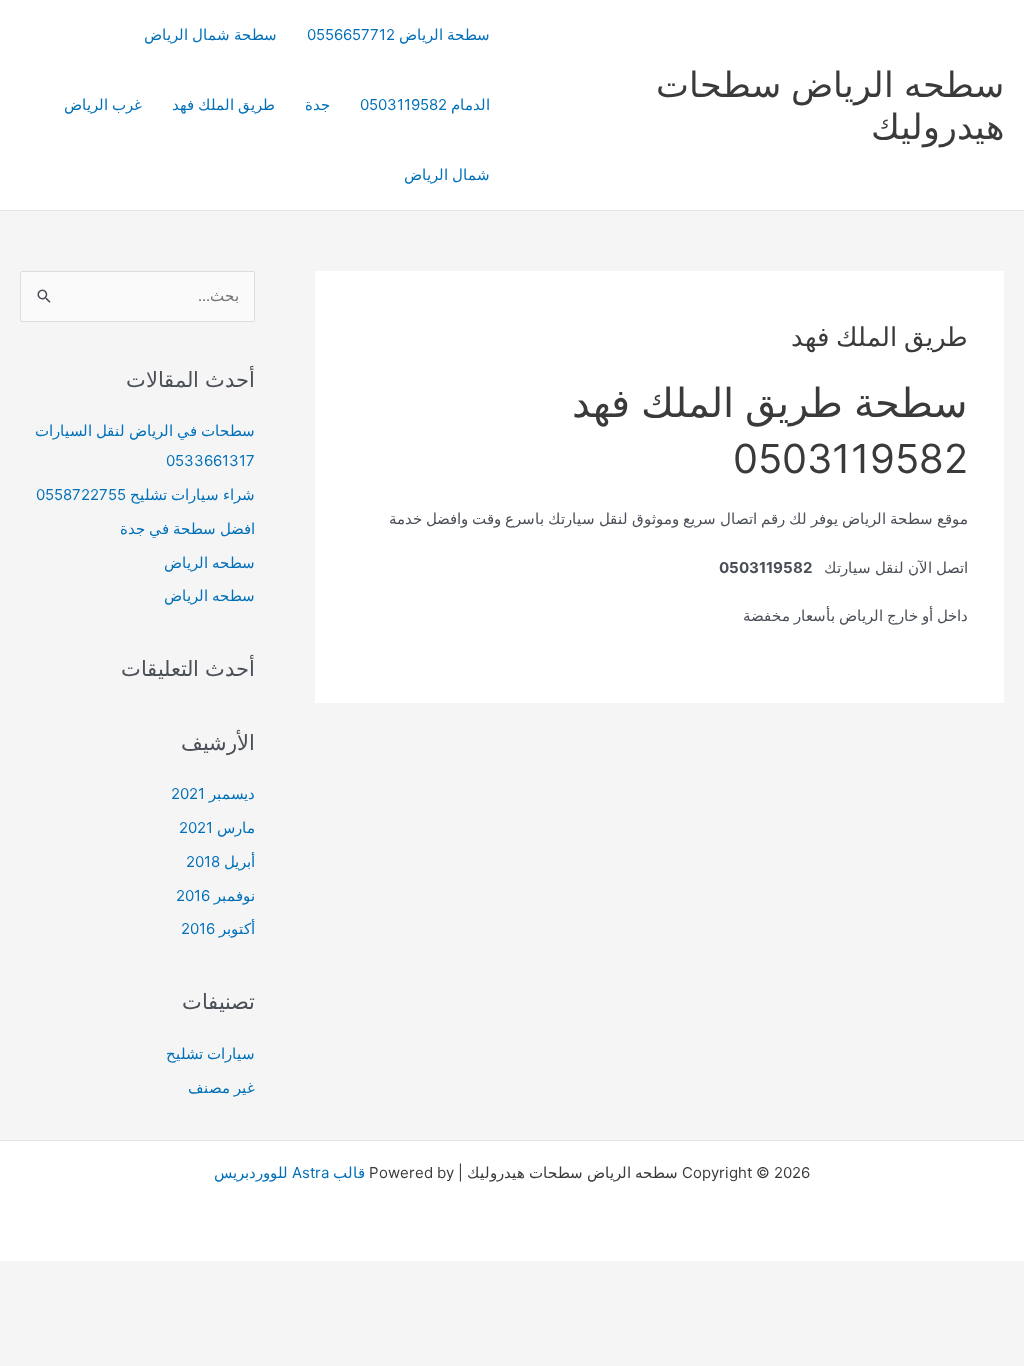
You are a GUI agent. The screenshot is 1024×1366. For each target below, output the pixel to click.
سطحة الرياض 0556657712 (398, 34)
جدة (317, 104)
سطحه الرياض (209, 562)
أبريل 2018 (220, 861)
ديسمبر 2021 (213, 793)
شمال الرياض (447, 174)
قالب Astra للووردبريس (289, 1172)
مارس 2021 (217, 827)
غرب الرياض (103, 104)
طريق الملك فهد (223, 104)
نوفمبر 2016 (215, 895)
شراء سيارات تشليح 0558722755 (145, 494)
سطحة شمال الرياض (210, 34)
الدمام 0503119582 (425, 104)
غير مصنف (221, 1087)
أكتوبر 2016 (218, 928)
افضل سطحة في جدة (187, 528)
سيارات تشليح (210, 1053)
